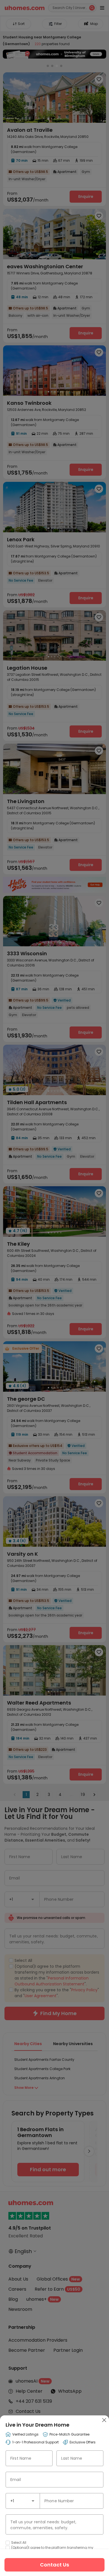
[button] (33, 2501)
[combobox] (23, 2501)
